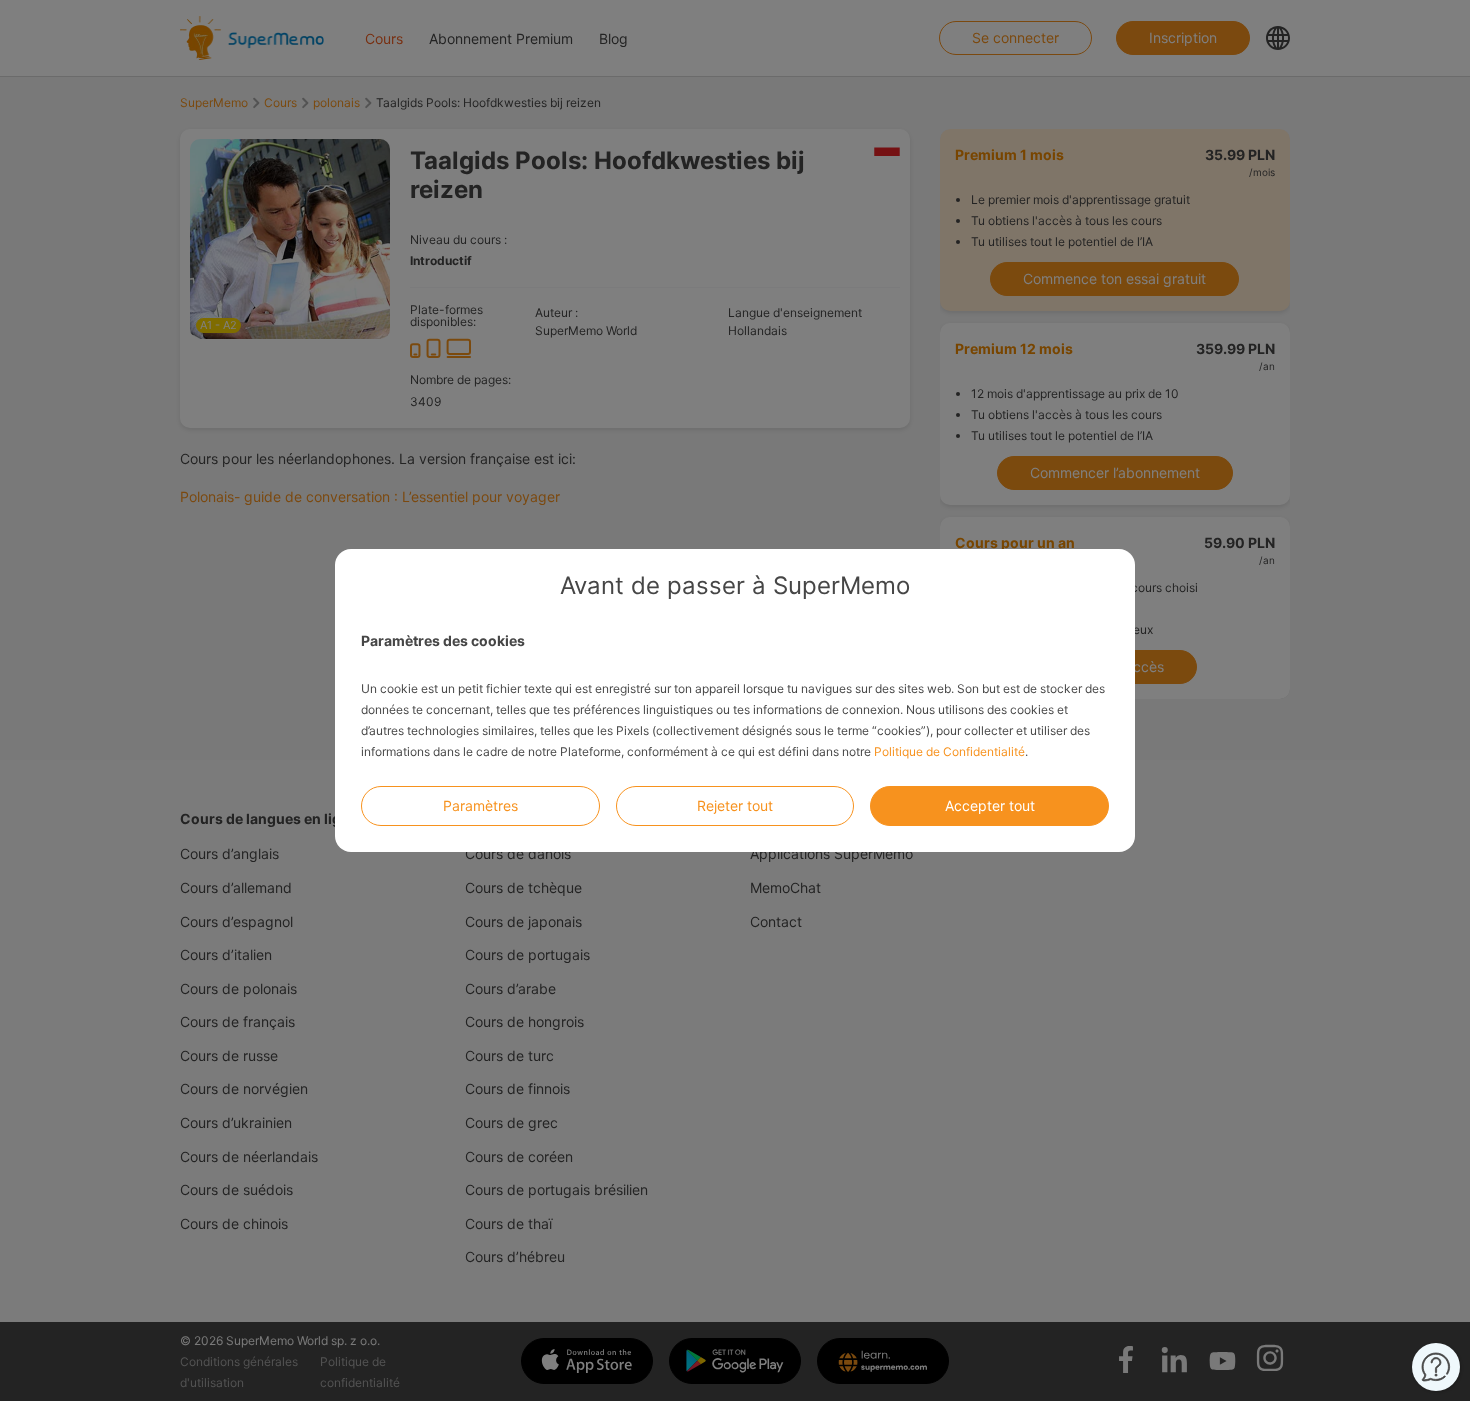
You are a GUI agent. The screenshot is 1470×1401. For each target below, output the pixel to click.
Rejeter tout (735, 805)
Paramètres (480, 805)
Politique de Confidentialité (949, 751)
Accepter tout (990, 805)
